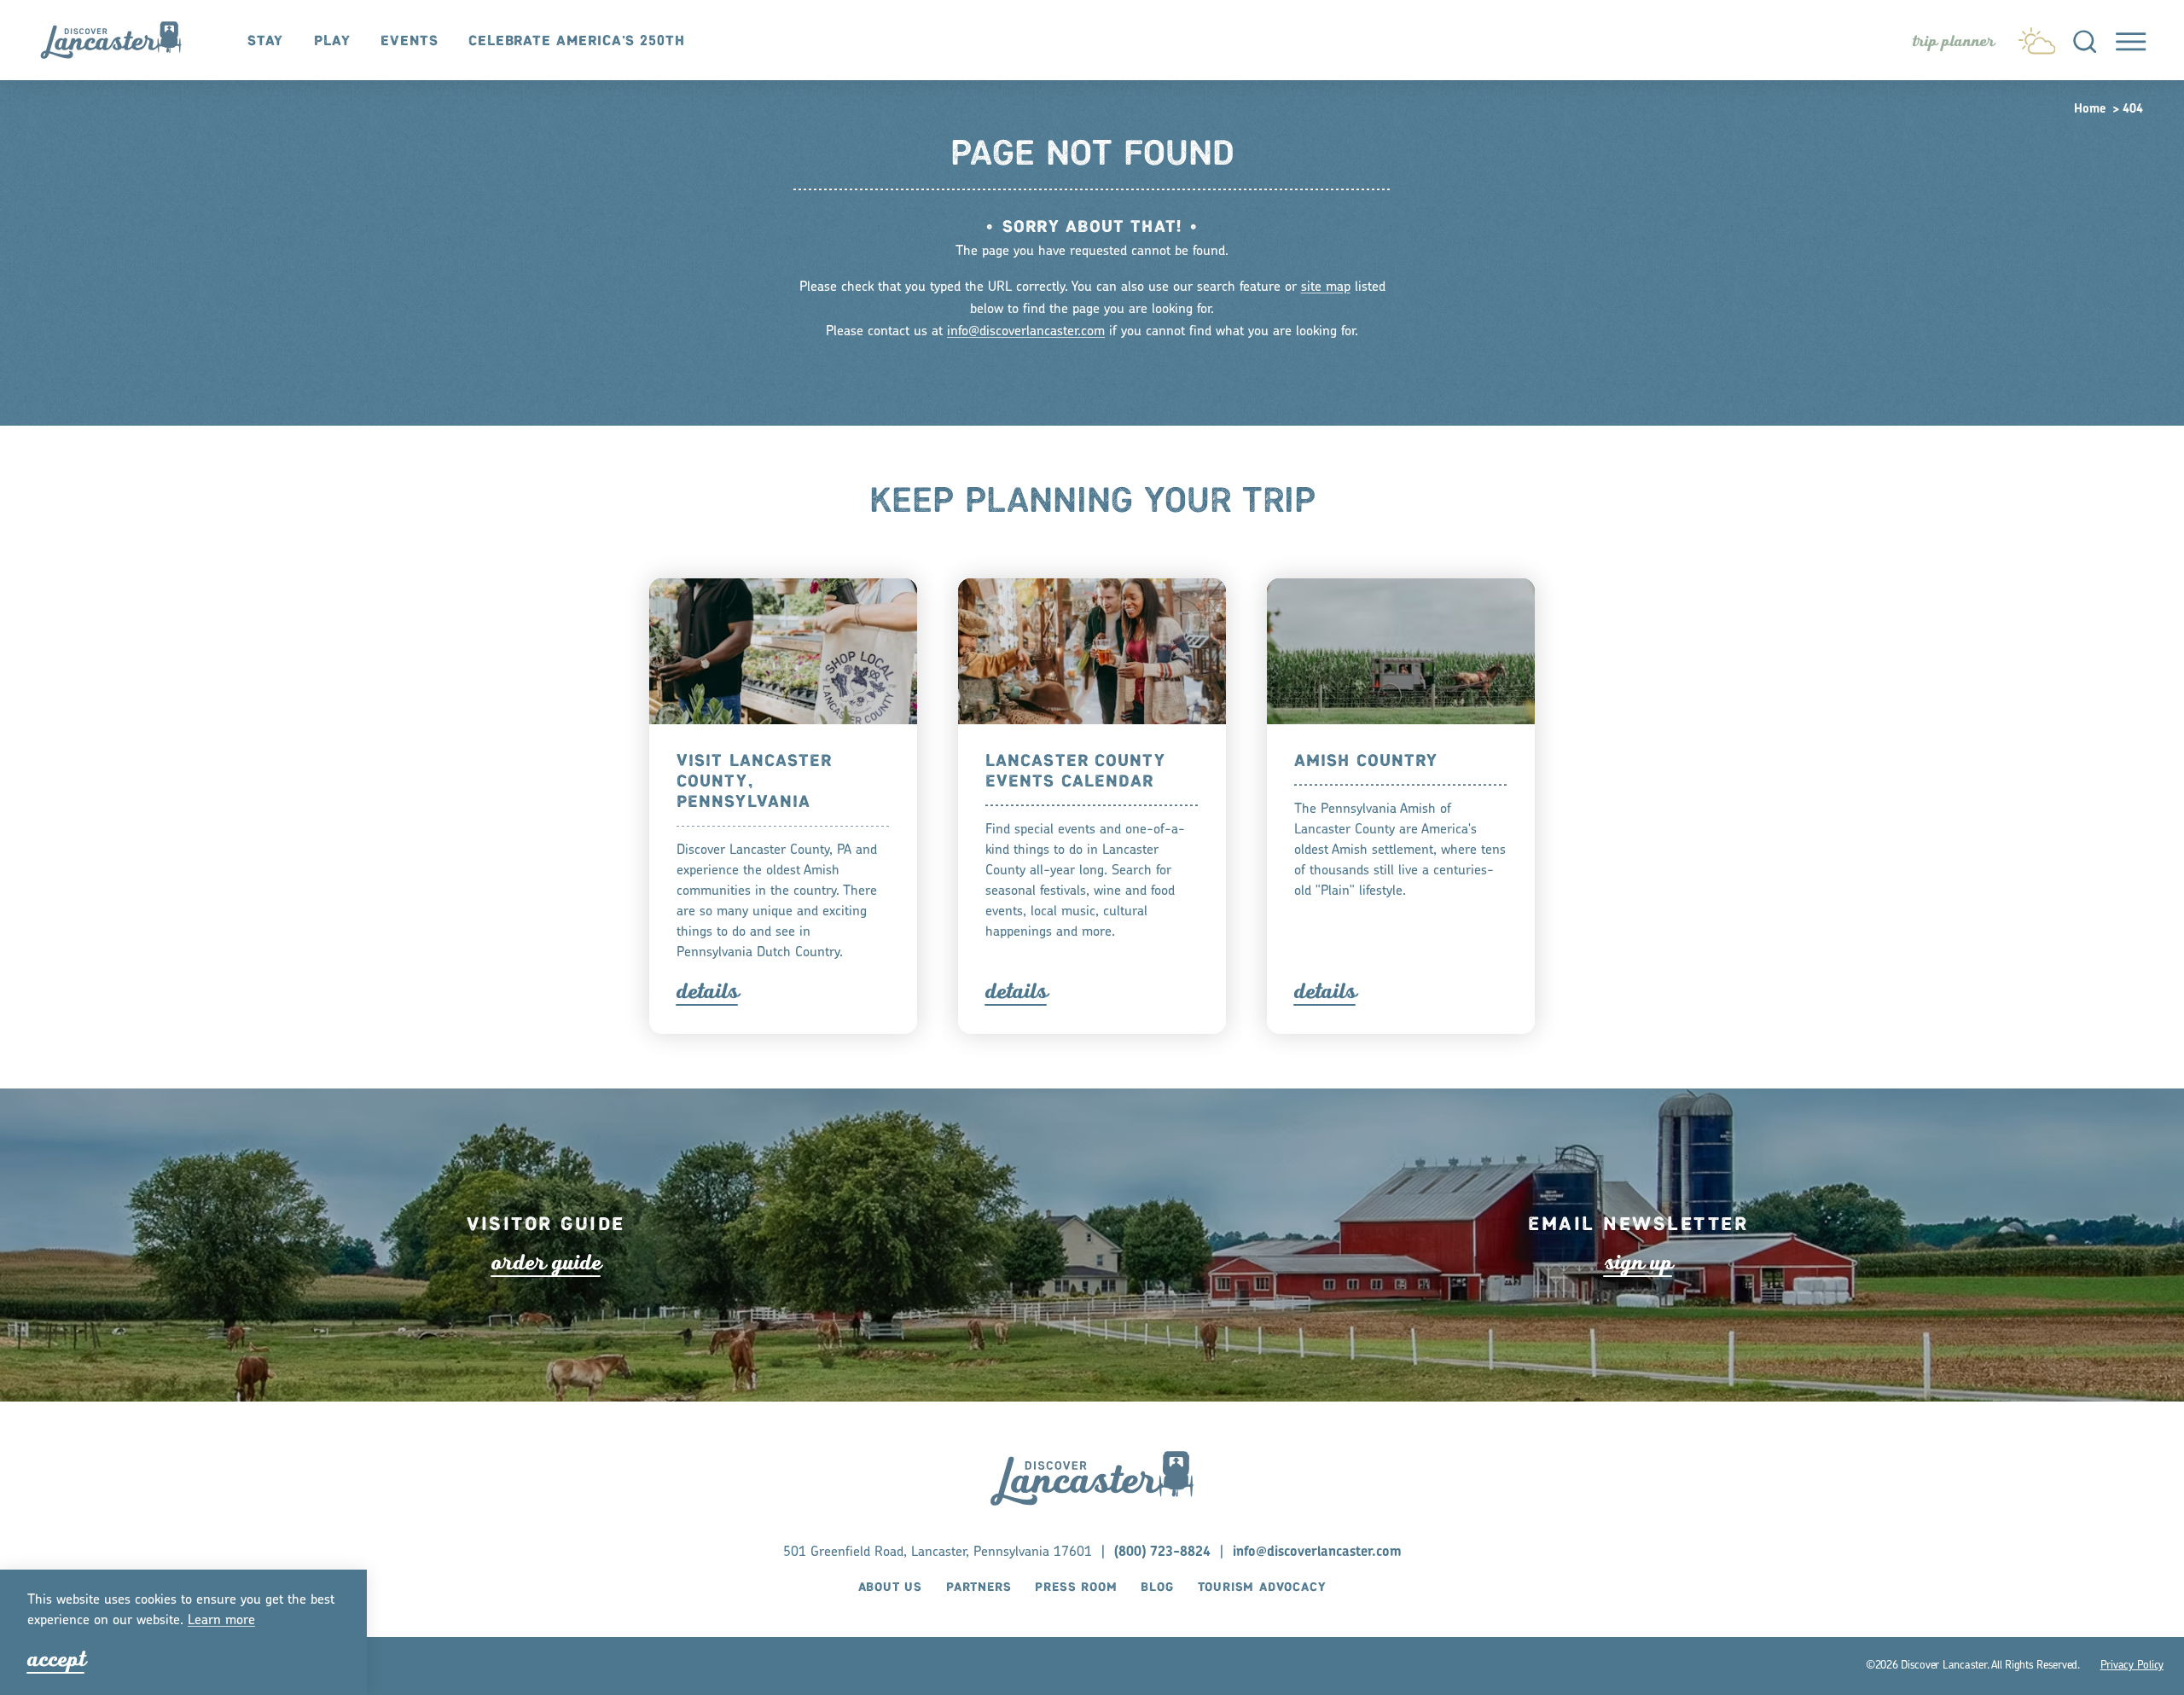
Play (332, 41)
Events (409, 41)
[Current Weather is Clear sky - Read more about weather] (2037, 37)
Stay (266, 41)
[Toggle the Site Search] (2085, 40)
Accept (56, 1659)
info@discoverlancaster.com (1026, 332)
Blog (1157, 1588)
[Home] (120, 41)
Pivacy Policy (2132, 1666)
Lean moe (221, 1621)
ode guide (546, 1263)
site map (1326, 287)
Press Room (1076, 1588)
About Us (890, 1588)
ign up (1638, 1263)
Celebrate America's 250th (577, 41)
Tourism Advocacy (1262, 1588)
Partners (979, 1588)
